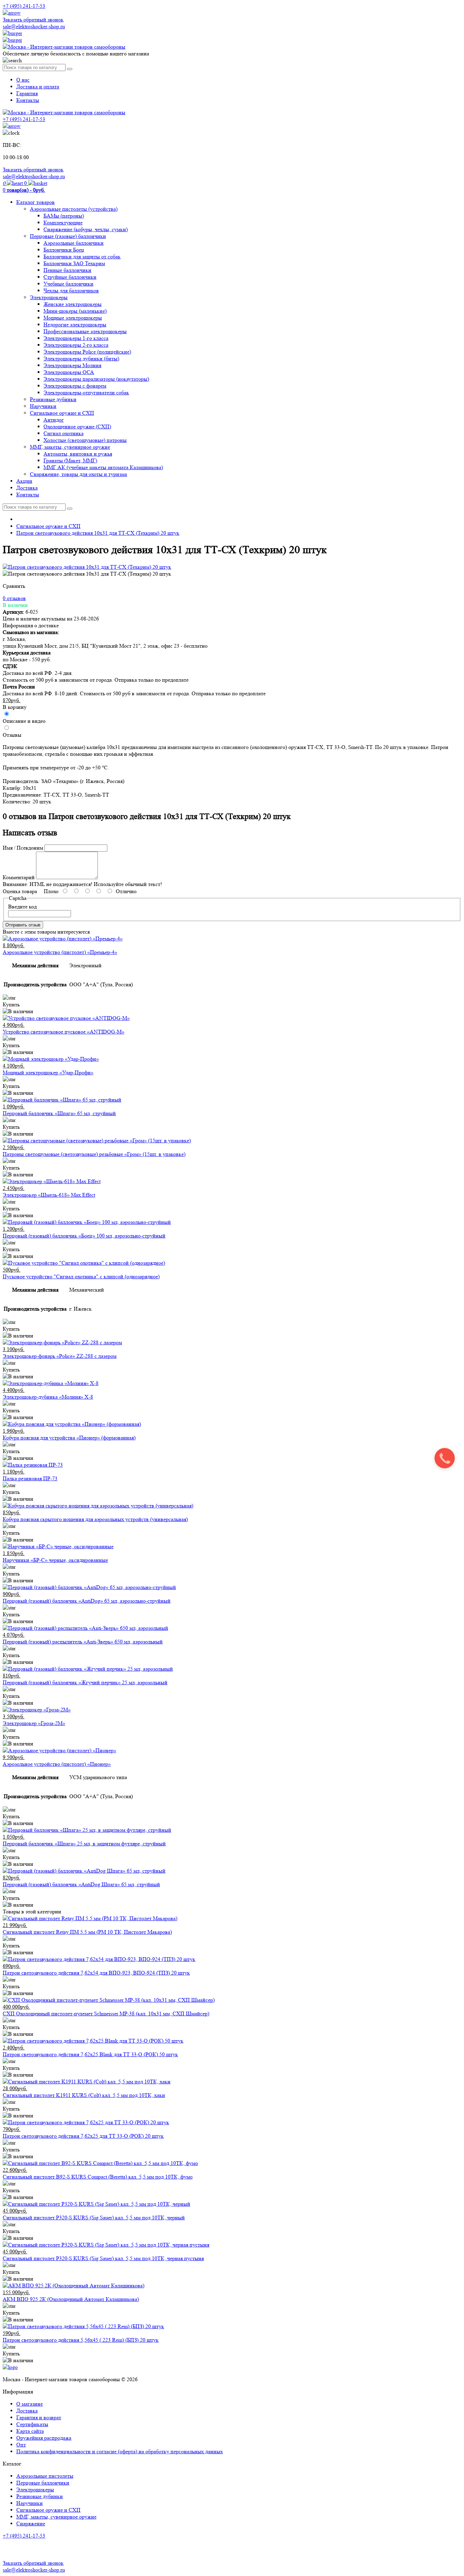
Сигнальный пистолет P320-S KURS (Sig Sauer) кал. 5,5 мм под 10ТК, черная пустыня (103, 2258)
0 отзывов (14, 598)
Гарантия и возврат (39, 2417)
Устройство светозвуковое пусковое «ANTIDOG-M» (64, 1032)
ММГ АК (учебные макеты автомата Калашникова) (103, 467)
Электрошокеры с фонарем (75, 386)
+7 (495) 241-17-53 (24, 2536)
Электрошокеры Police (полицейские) (87, 352)
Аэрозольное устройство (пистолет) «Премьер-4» (60, 952)
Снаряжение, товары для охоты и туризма (78, 474)
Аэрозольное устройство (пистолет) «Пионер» (57, 1764)
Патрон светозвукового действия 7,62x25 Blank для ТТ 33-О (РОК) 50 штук (90, 2054)
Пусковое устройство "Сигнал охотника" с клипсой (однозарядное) (81, 1276)
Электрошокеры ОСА (69, 372)
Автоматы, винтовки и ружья (78, 454)
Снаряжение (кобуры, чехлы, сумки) (86, 229)
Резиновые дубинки (53, 399)
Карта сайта (30, 2431)
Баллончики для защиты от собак (82, 257)
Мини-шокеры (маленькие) (75, 311)
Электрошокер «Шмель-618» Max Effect (49, 1195)
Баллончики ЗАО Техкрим (74, 263)
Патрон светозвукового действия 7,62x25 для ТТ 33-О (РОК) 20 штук (83, 2136)
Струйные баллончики (70, 277)
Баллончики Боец (64, 250)
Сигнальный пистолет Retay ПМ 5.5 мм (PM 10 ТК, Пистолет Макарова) (87, 1932)
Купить (11, 1004)
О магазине (30, 2404)
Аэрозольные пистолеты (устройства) (74, 209)
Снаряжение (31, 2523)
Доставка (27, 488)
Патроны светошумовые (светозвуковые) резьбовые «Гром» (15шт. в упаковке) (94, 1154)
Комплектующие (63, 223)
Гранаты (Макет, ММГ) (70, 460)
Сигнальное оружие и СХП (62, 413)
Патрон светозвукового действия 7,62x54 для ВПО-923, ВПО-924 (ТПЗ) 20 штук (96, 1973)
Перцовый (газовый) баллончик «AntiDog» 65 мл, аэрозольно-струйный (87, 1601)
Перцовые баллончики (43, 2483)
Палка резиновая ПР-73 (30, 1478)
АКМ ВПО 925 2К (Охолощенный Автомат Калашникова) (71, 2299)
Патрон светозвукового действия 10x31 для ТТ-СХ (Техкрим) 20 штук (98, 533)
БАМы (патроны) (64, 216)
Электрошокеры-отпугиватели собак (86, 393)
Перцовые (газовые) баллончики (68, 236)
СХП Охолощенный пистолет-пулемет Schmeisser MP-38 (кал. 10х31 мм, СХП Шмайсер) (106, 2014)
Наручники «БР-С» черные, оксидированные (55, 1560)
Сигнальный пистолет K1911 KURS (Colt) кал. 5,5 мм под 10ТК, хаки (84, 2095)
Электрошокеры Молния (72, 365)
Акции (24, 481)
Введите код (22, 907)
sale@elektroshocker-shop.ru (34, 26)
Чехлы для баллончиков (71, 291)
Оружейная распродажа (44, 2438)
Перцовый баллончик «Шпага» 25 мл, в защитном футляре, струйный (84, 1844)
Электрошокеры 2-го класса (76, 345)
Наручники (43, 406)
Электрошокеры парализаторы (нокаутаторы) (96, 379)
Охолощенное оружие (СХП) (77, 427)
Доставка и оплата (38, 87)
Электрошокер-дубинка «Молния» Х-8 (48, 1397)
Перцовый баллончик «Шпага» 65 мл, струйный (59, 1113)
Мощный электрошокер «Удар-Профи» (48, 1072)
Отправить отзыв (23, 925)
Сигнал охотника (64, 433)
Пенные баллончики (67, 270)
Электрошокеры (49, 297)
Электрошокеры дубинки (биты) (81, 359)
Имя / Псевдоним (23, 848)
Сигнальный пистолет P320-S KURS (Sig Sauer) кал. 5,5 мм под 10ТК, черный (94, 2217)
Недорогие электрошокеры (75, 325)
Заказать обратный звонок (33, 20)
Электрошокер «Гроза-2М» (34, 1723)
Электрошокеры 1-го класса (76, 338)
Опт (21, 2445)
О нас (23, 80)
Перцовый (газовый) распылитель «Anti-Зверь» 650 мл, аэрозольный (83, 1642)
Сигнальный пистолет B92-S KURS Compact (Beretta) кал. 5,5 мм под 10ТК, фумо (98, 2177)
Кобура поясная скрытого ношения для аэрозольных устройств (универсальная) (95, 1519)
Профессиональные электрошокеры (85, 331)
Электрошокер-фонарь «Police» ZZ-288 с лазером (60, 1356)
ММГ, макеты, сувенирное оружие (70, 447)
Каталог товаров (35, 202)
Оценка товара (20, 891)
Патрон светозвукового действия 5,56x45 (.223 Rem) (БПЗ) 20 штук (81, 2340)
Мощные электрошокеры (73, 318)
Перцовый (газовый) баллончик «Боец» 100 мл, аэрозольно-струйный (84, 1236)
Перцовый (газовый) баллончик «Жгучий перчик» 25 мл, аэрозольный (85, 1682)
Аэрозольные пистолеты (45, 2476)
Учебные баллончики (68, 284)
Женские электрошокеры (73, 304)
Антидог (54, 420)
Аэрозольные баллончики (74, 243)
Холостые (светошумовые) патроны (85, 440)
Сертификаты (32, 2424)
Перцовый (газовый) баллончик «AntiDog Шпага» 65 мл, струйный (81, 1884)
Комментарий (19, 877)
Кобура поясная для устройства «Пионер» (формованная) (69, 1438)
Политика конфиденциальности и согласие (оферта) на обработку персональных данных (120, 2451)
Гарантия (27, 93)
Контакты (28, 100)
